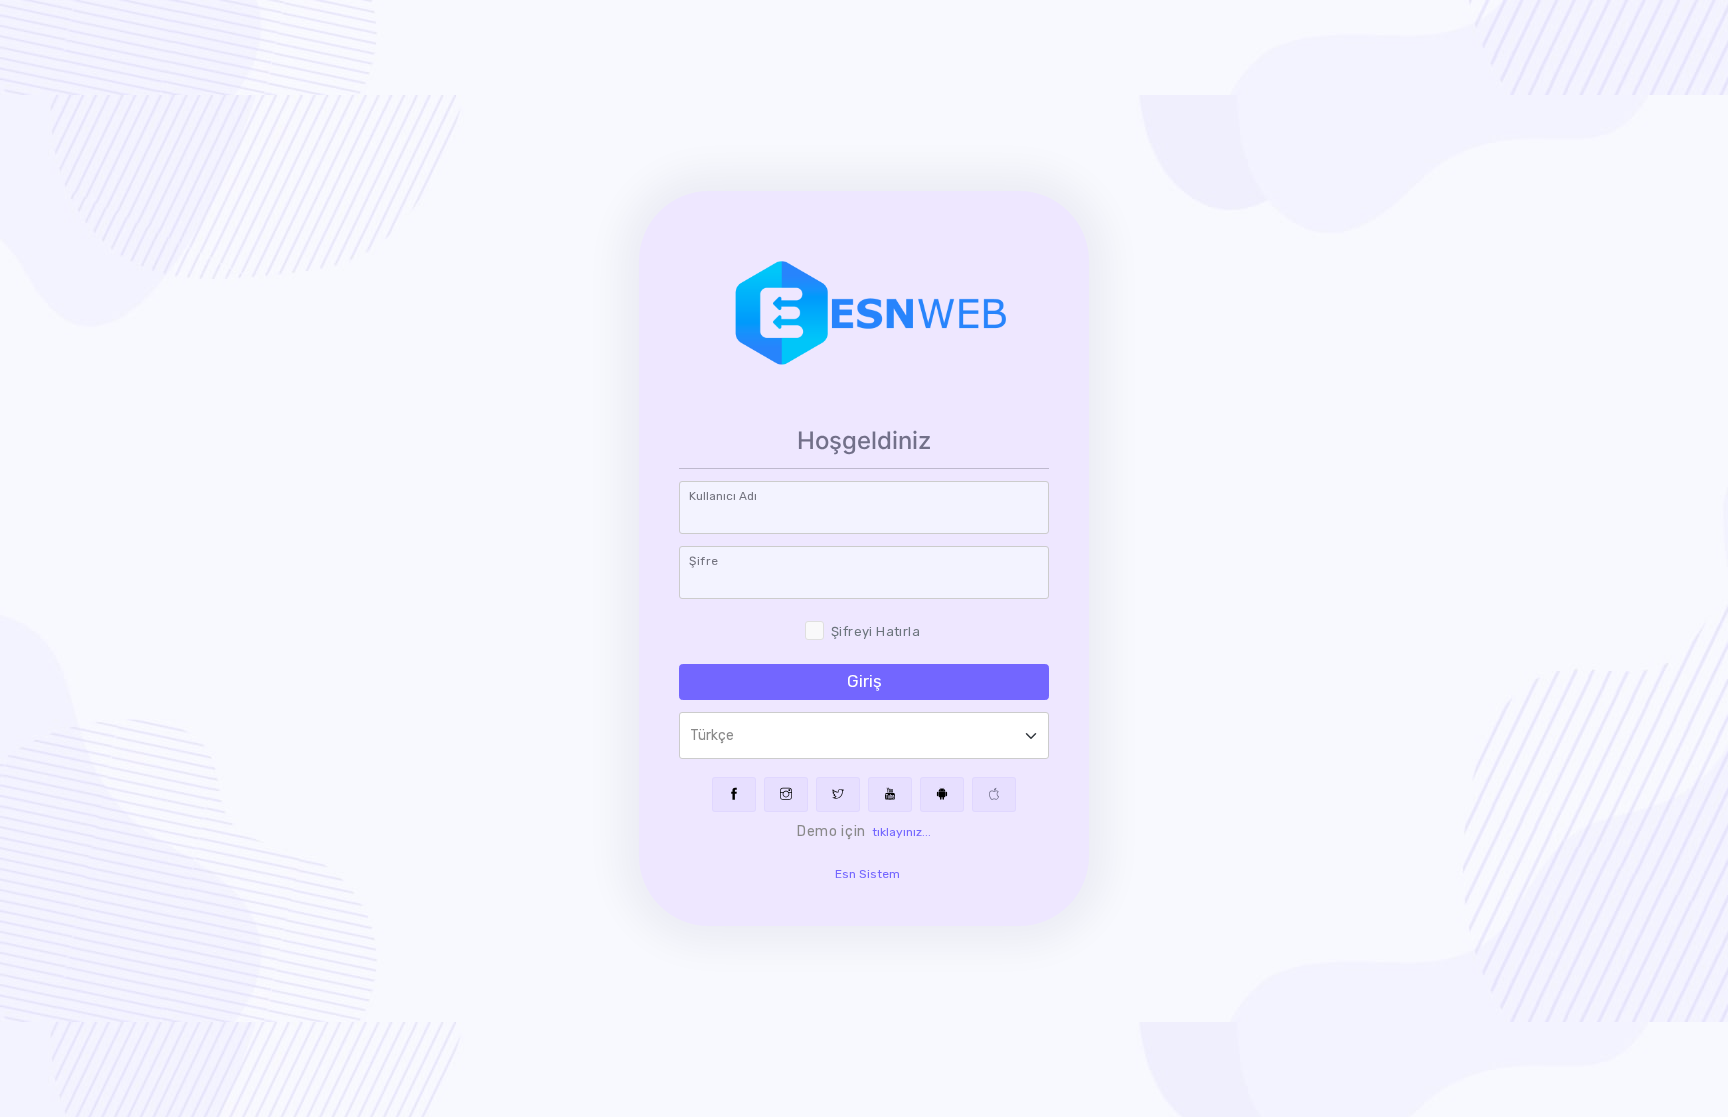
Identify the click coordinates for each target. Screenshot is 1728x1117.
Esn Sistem (867, 874)
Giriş (864, 681)
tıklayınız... (901, 832)
